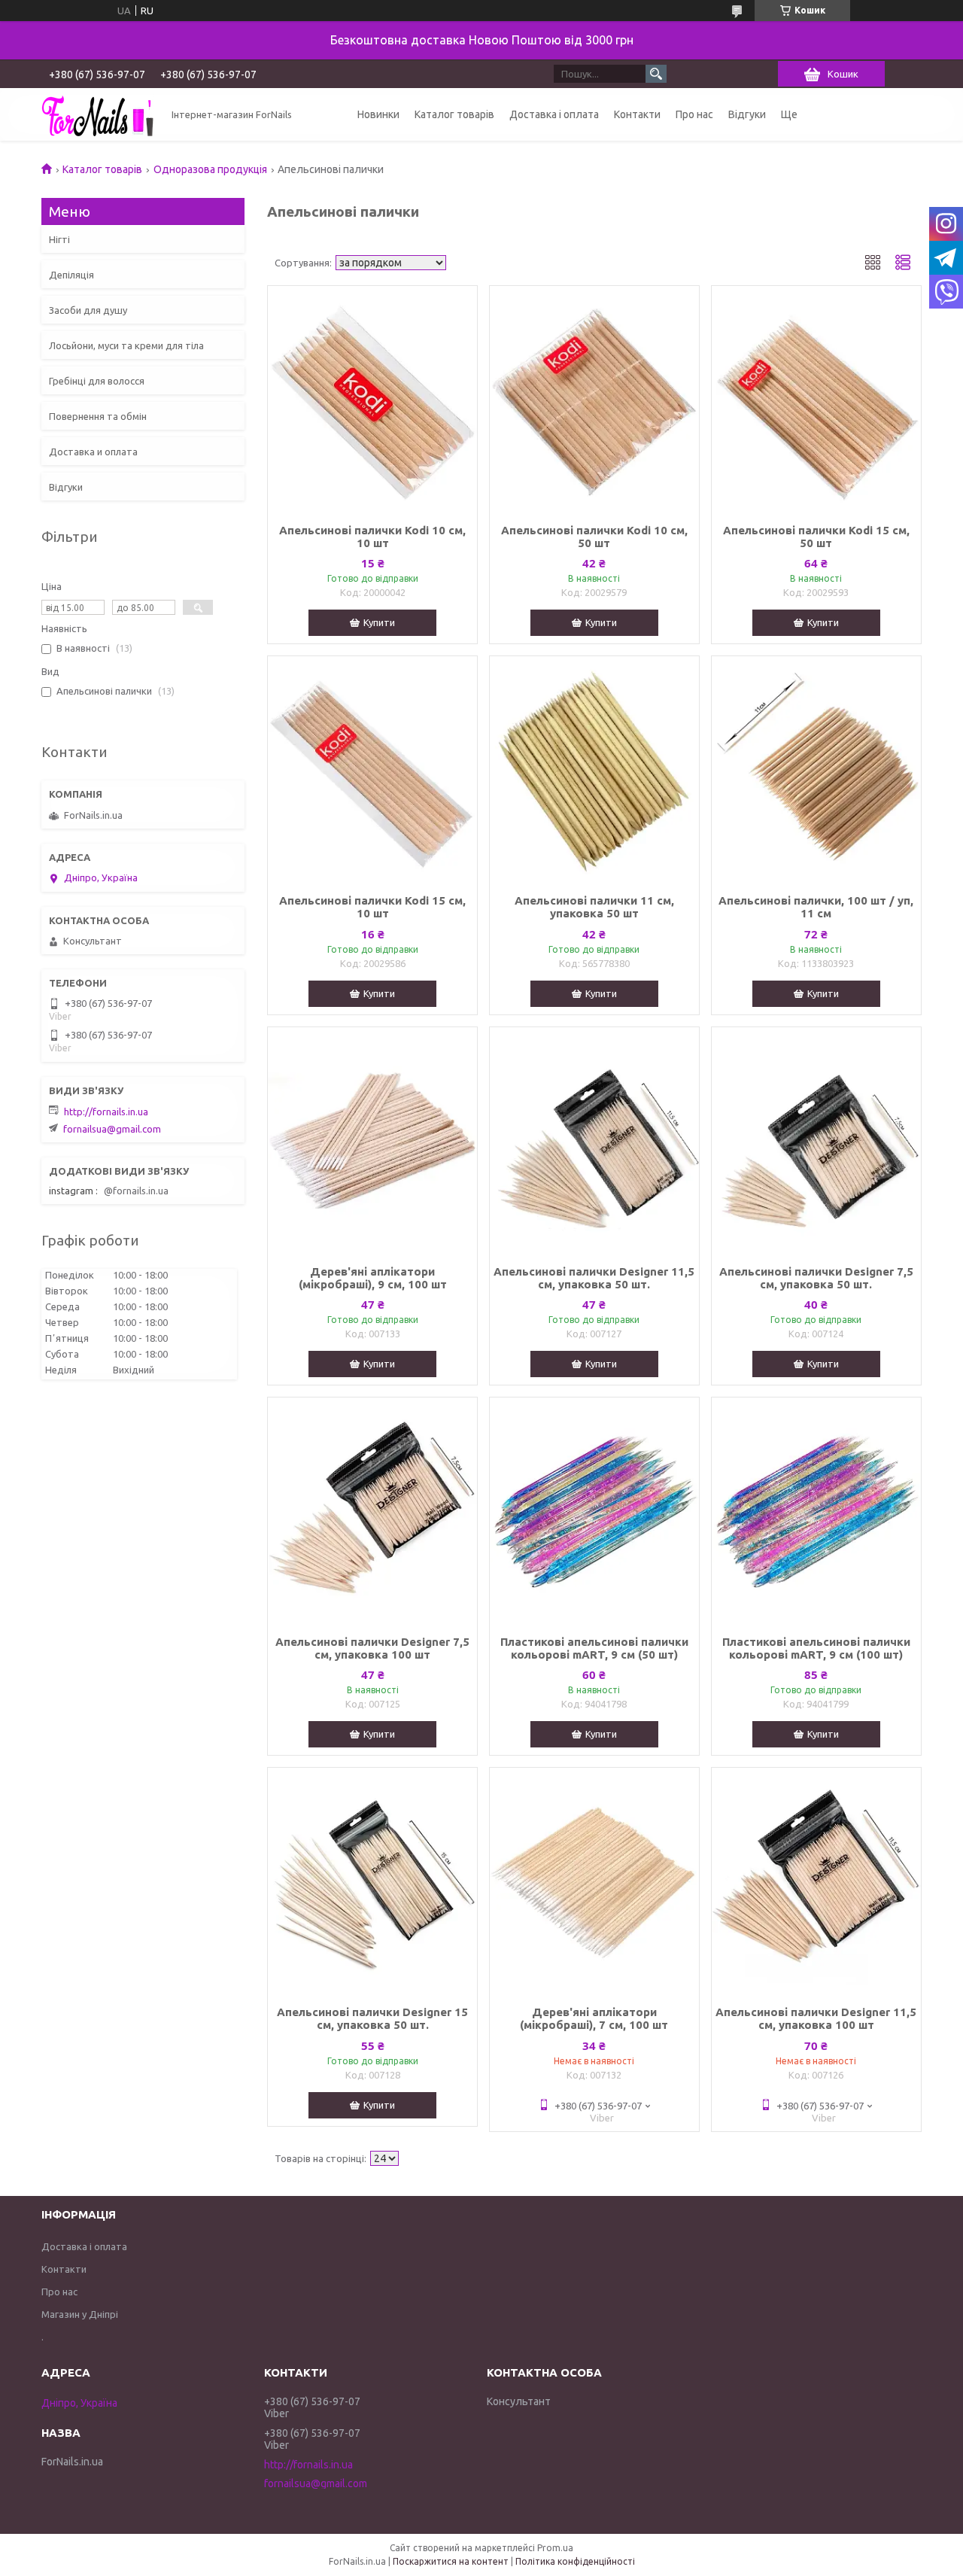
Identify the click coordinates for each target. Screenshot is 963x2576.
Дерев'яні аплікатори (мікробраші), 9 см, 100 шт (373, 1278)
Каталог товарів (454, 114)
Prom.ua (555, 2548)
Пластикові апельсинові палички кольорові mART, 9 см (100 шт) (816, 1648)
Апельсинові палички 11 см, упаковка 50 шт (594, 907)
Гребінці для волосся (97, 381)
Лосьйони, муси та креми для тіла (126, 345)
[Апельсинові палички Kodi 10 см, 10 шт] (372, 399)
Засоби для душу (88, 310)
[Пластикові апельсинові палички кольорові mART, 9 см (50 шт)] (594, 1510)
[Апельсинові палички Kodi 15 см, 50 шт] (816, 399)
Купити (379, 622)
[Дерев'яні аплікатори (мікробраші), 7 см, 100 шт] (594, 1881)
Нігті (59, 239)
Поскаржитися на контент (451, 2561)
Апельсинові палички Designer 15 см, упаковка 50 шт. (372, 2018)
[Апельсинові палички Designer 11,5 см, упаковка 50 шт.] (594, 1140)
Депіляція (71, 275)
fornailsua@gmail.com (112, 1129)
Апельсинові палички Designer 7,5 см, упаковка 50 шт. (816, 1278)
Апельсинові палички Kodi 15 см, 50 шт (816, 537)
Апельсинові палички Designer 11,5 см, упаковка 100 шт (816, 2018)
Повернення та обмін (98, 416)
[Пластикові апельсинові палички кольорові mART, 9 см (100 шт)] (816, 1510)
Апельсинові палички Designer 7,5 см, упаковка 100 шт (372, 1648)
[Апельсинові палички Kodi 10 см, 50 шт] (594, 399)
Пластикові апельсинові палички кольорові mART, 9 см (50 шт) (594, 1648)
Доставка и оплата (93, 452)
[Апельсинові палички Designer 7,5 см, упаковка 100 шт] (372, 1510)
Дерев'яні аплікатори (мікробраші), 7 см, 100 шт (594, 2018)
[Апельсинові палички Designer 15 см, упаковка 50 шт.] (372, 1881)
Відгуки (747, 114)
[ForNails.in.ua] (98, 114)
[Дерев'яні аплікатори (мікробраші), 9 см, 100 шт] (372, 1140)
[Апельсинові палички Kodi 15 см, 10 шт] (372, 769)
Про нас (694, 114)
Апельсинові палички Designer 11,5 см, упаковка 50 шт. (594, 1278)
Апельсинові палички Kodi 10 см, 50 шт (594, 537)
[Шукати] (656, 74)
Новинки (378, 114)
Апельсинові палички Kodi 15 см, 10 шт (372, 907)
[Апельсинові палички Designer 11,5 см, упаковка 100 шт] (816, 1881)
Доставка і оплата (554, 114)
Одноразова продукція (210, 169)
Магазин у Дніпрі (80, 2314)
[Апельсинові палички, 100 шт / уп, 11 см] (816, 769)
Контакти (637, 114)
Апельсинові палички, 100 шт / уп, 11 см (816, 907)
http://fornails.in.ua (106, 1112)
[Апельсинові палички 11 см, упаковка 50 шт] (594, 769)
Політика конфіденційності (575, 2561)
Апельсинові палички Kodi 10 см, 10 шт (372, 537)
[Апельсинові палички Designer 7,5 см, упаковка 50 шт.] (816, 1140)
